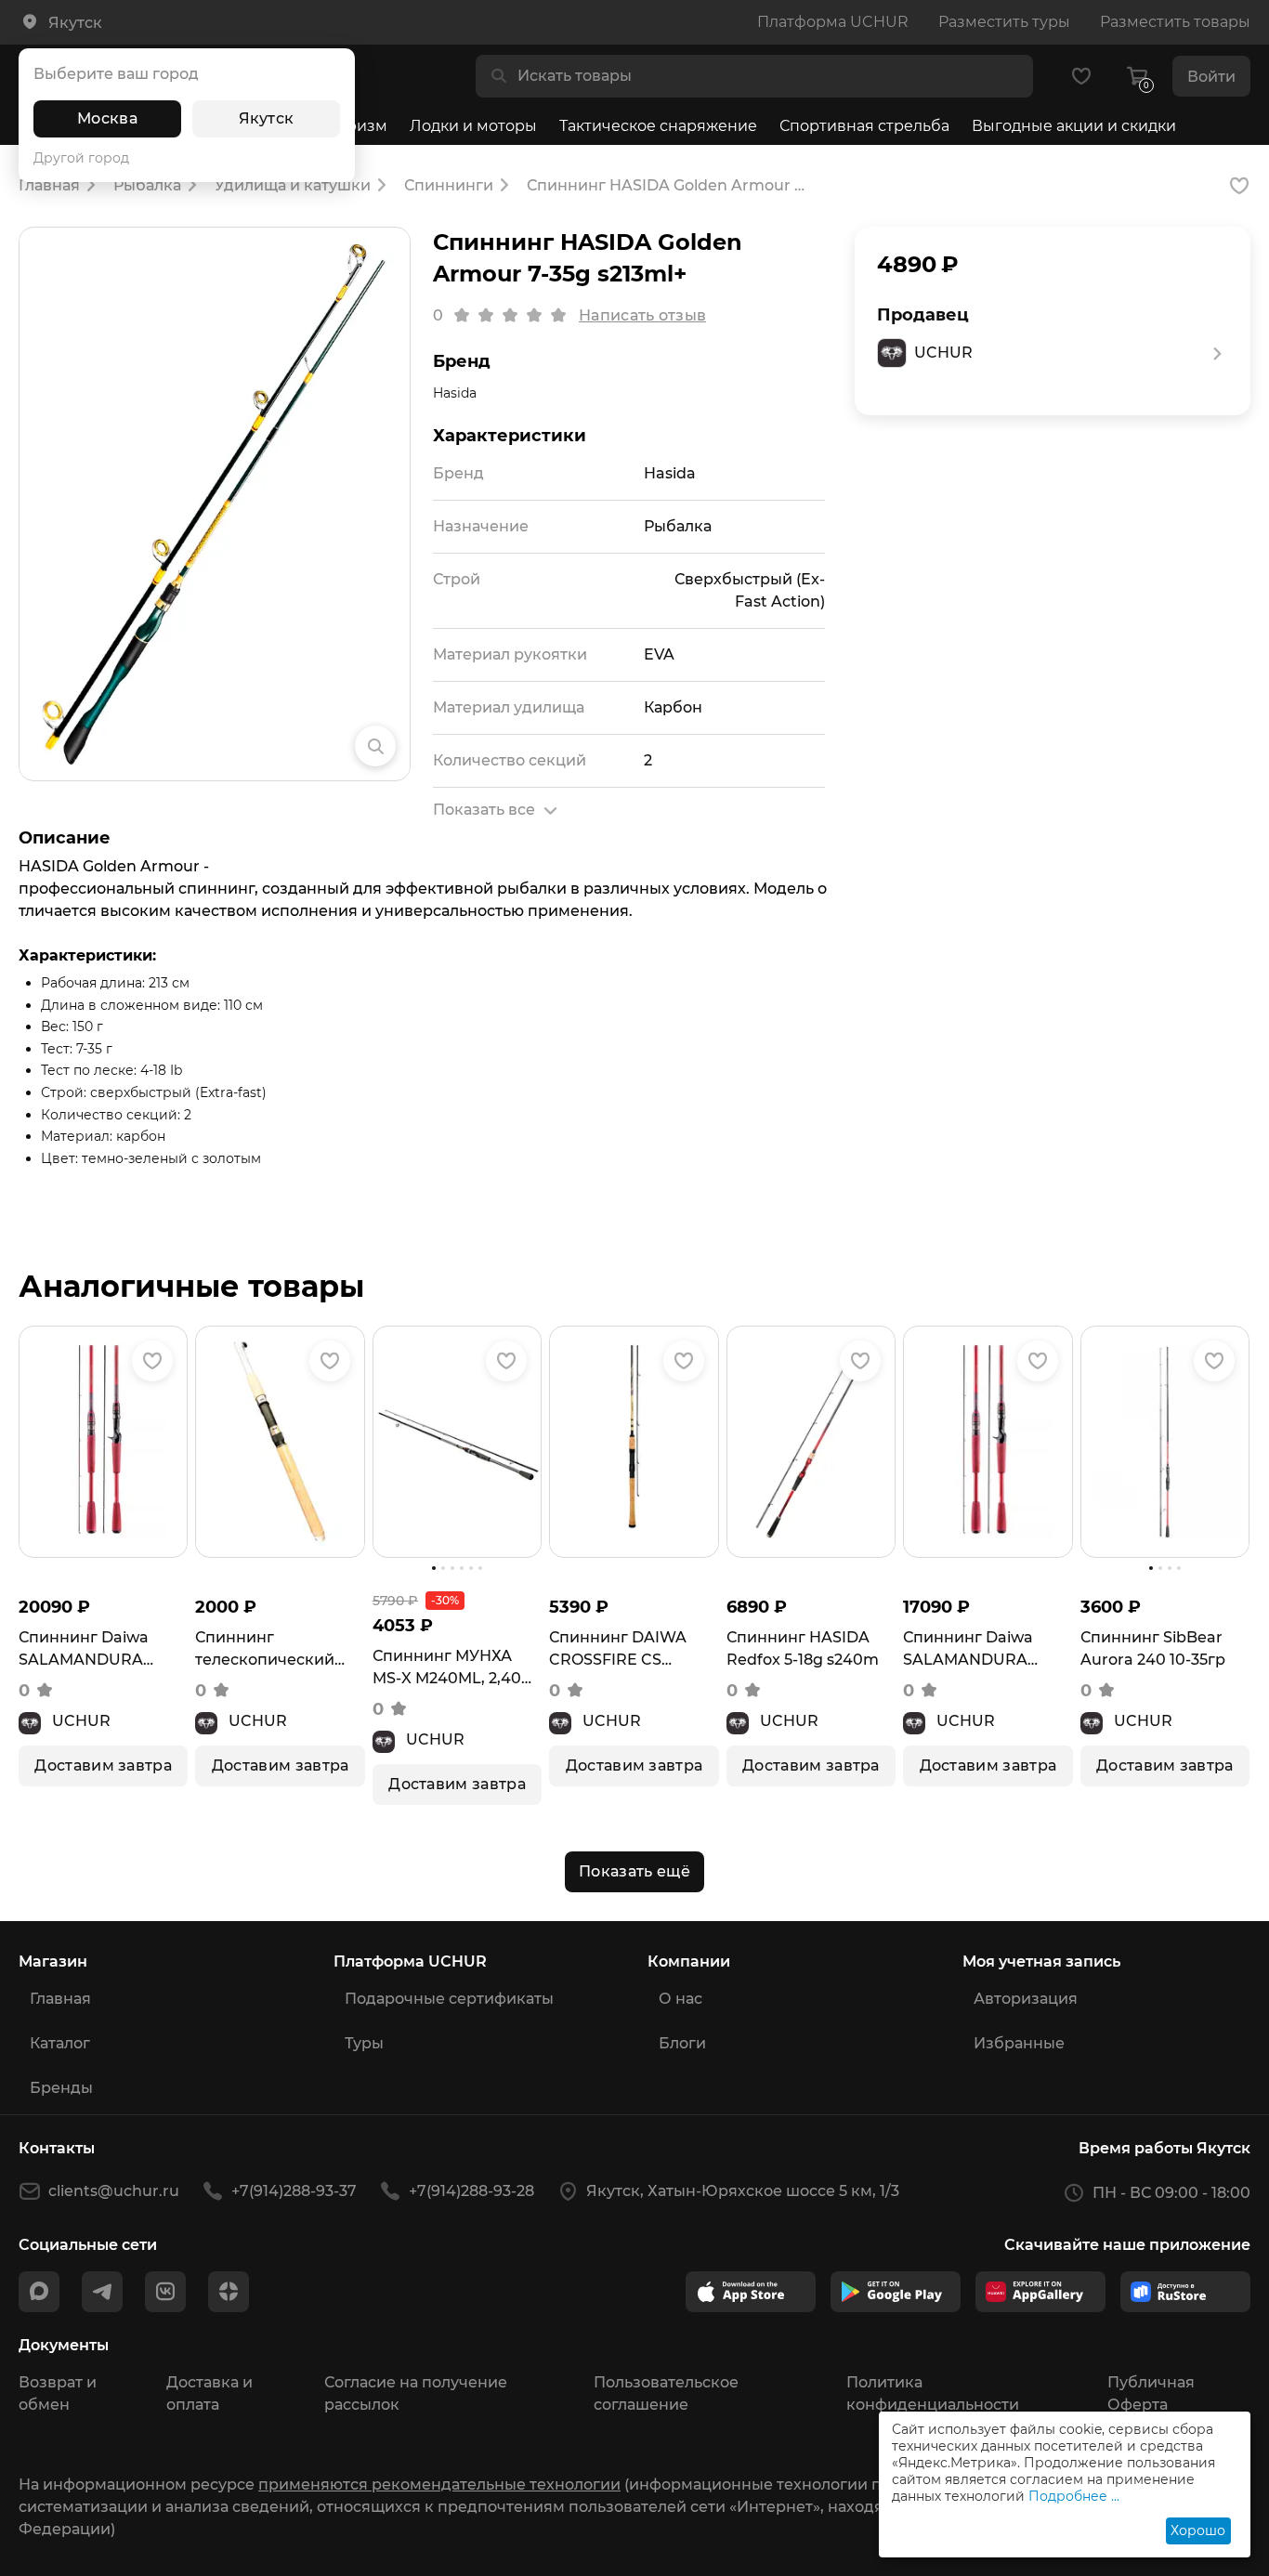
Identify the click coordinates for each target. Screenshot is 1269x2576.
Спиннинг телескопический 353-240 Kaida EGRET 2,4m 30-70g (276, 1650)
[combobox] (769, 76)
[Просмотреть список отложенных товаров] (1081, 76)
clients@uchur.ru (114, 2191)
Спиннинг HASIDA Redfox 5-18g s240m (803, 1648)
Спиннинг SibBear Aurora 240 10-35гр (1153, 1648)
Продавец (923, 315)
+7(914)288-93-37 (294, 2191)
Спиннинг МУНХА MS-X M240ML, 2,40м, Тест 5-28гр (455, 1668)
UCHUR (81, 1721)
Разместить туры (1004, 22)
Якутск (267, 118)
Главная (60, 1999)
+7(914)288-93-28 (471, 2191)
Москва (107, 118)
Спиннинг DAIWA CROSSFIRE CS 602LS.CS (618, 1650)
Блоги (682, 2043)
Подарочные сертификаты (449, 1999)
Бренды (61, 2088)
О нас (680, 1999)
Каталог (60, 2043)
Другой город (81, 158)
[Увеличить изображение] (375, 746)
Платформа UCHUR (833, 22)
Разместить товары (1175, 22)
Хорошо (1198, 2530)
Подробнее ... (1074, 2496)
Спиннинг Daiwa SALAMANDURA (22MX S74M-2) (84, 1650)
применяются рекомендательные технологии (439, 2484)
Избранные (1019, 2043)
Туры (364, 2043)
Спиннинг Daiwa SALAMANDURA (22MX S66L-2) (968, 1650)
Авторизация (1026, 1999)
